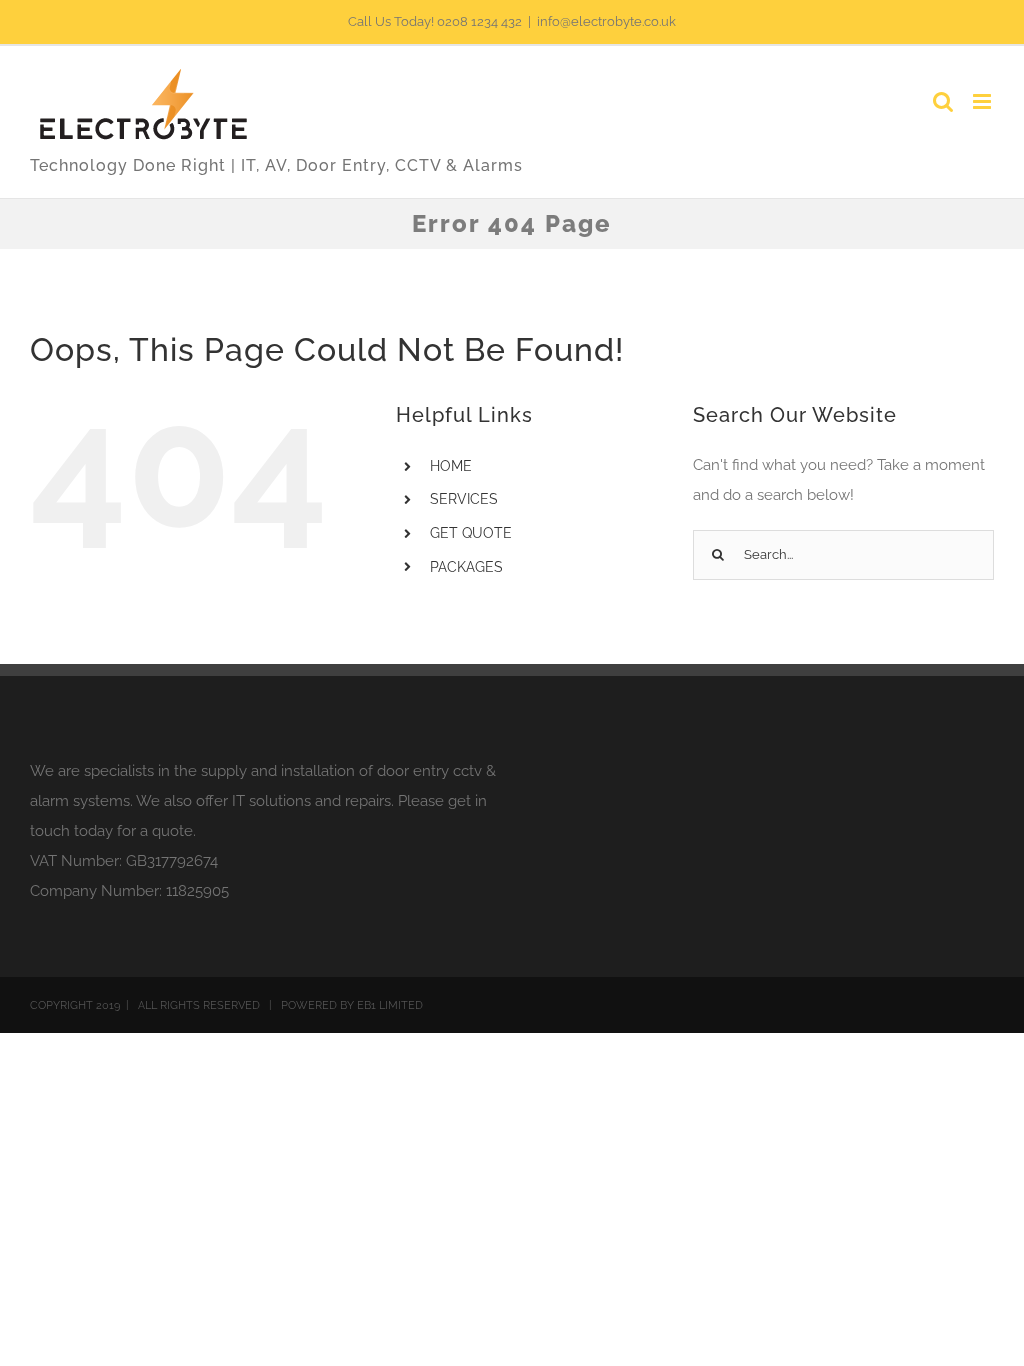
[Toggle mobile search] (943, 101)
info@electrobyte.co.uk (606, 21)
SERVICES (464, 499)
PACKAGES (466, 567)
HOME (451, 466)
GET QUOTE (471, 533)
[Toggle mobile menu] (983, 101)
